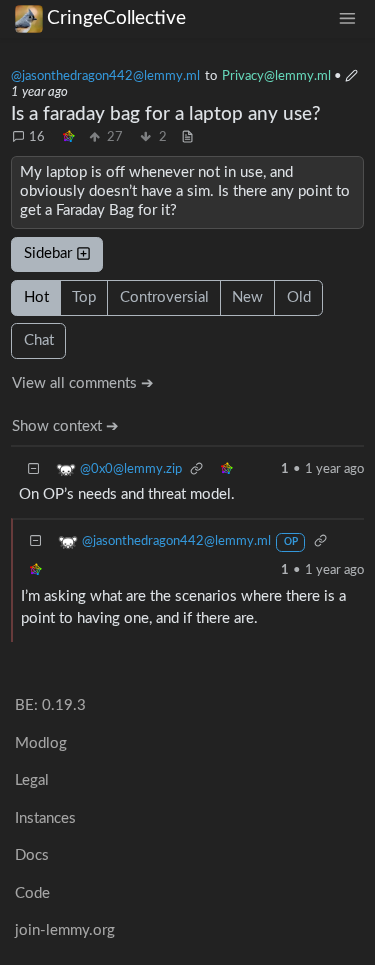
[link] (69, 138)
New (247, 297)
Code (32, 893)
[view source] (187, 138)
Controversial (164, 297)
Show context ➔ (65, 426)
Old (299, 297)
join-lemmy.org (65, 930)
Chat (39, 340)
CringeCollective (116, 18)
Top (84, 297)
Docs (32, 855)
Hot (36, 297)
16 (37, 137)
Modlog (41, 743)
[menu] (347, 19)
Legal (32, 780)
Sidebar (48, 253)
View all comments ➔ (83, 383)
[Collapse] (34, 469)
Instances (45, 818)
